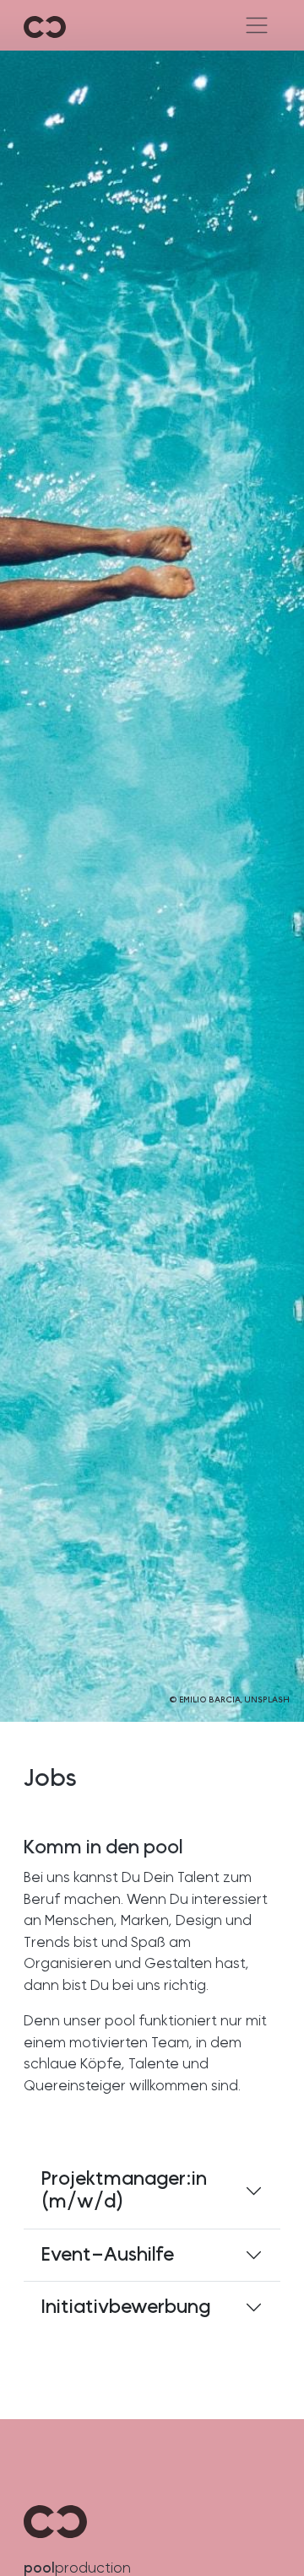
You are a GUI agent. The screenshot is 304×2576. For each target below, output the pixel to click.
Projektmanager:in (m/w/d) (124, 2191)
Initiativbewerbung (126, 2307)
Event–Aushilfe (108, 2255)
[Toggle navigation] (256, 25)
